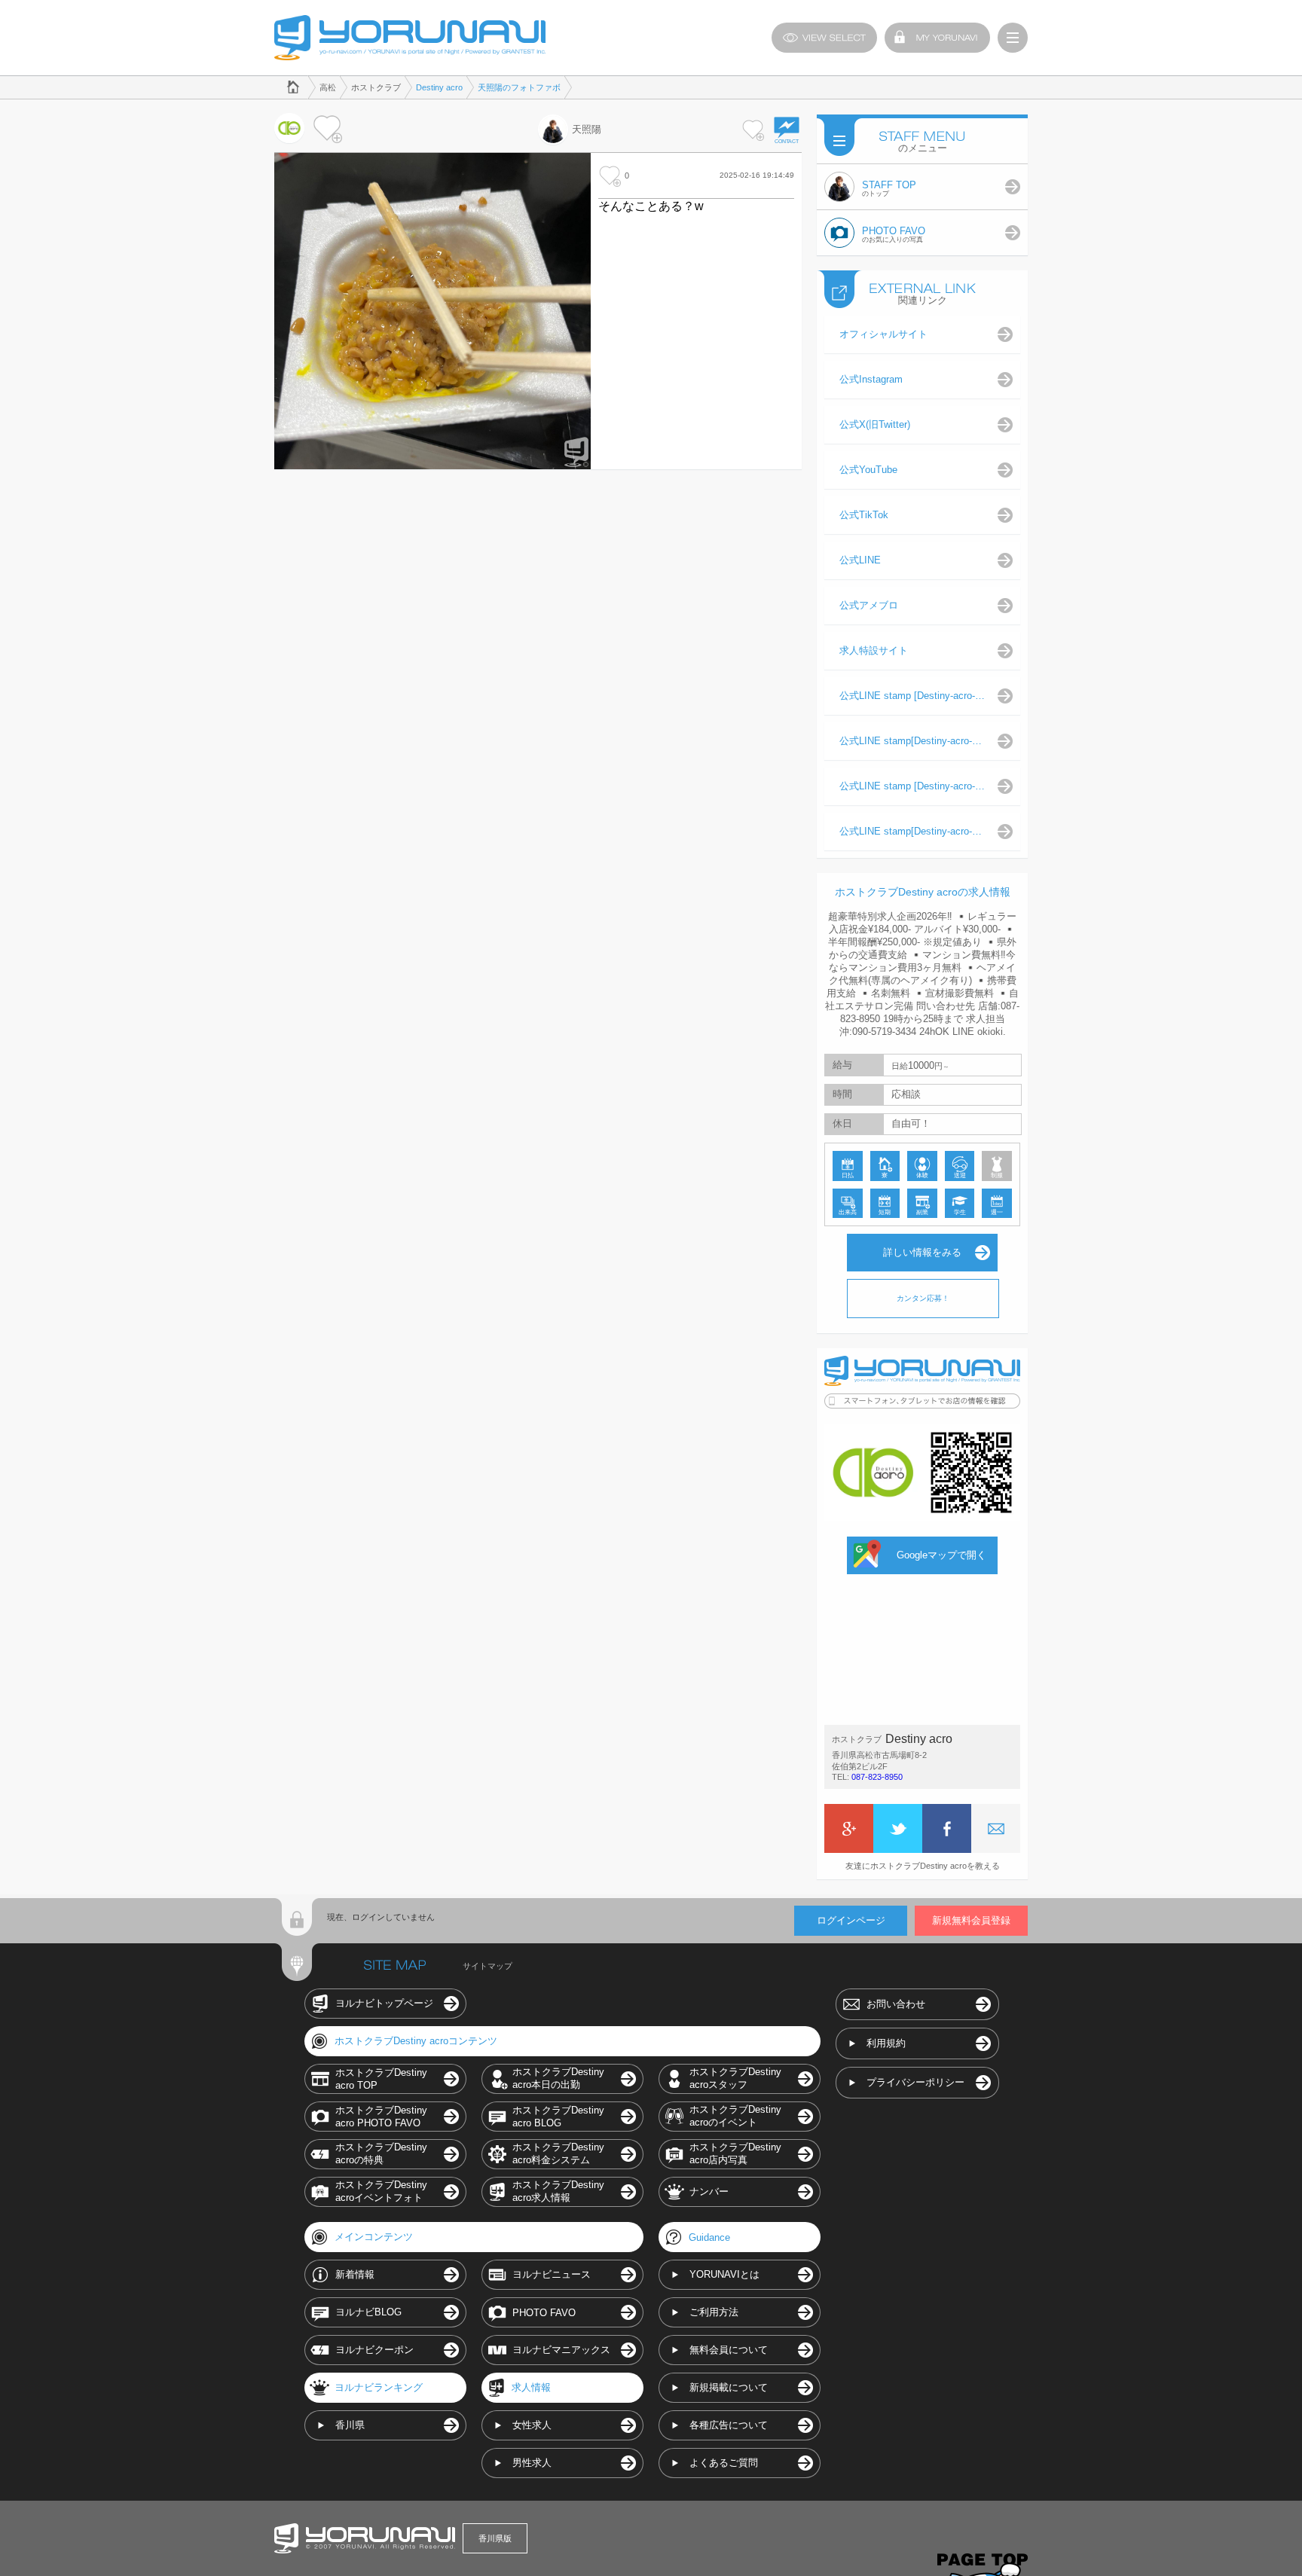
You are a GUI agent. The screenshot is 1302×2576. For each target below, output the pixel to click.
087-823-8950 (877, 1777)
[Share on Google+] (849, 1828)
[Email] (996, 1828)
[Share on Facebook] (947, 1828)
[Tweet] (898, 1828)
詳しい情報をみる (922, 1252)
